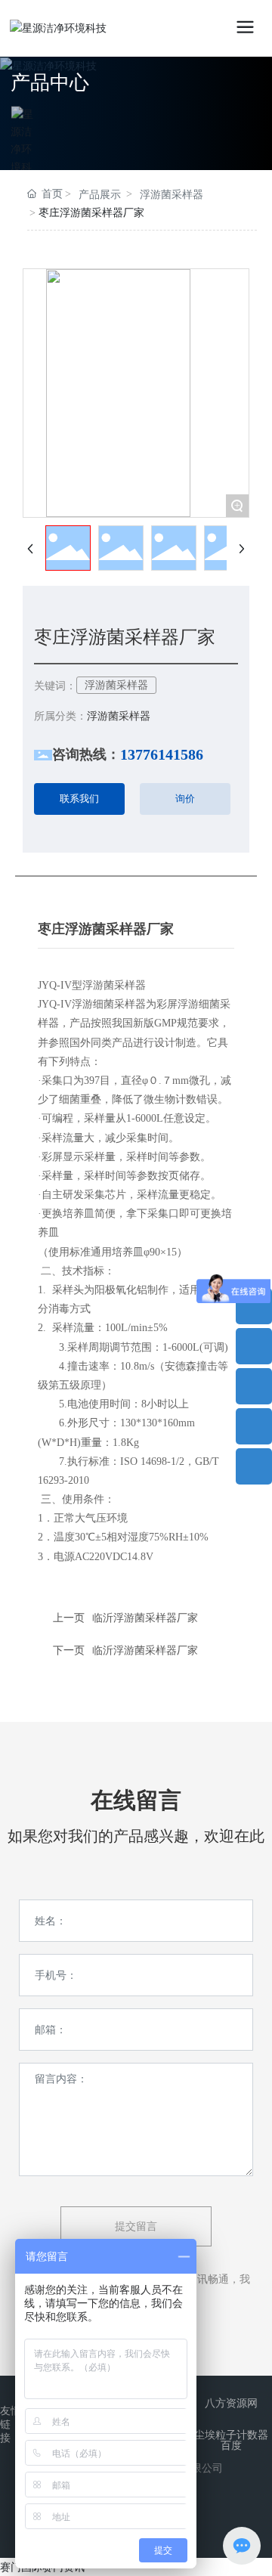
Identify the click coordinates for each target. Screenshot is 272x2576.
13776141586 (162, 754)
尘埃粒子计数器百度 (231, 2440)
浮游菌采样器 (172, 195)
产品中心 (50, 83)
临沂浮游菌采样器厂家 (145, 1650)
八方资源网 (231, 2403)
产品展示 (100, 195)
